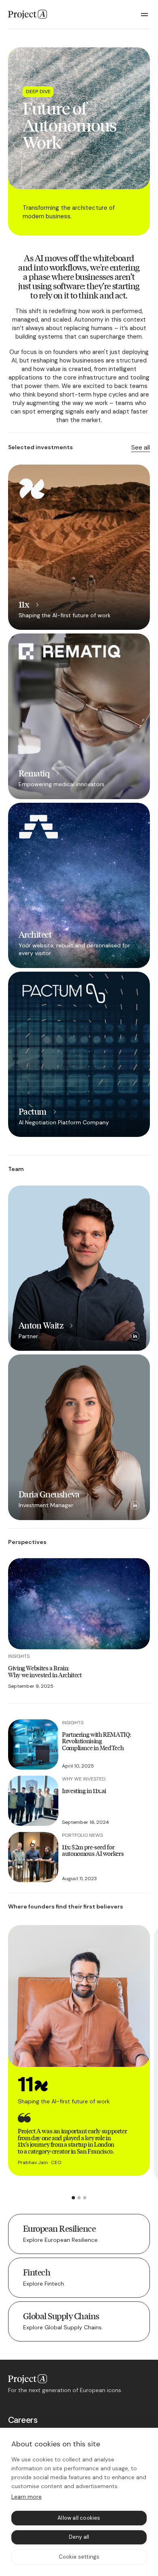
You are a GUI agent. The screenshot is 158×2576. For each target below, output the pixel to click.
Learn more (27, 2497)
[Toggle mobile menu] (145, 15)
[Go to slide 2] (79, 2198)
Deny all (79, 2537)
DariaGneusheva (49, 1494)
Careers (23, 2420)
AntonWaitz (41, 1325)
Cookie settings (79, 2557)
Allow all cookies (79, 2518)
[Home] (28, 15)
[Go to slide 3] (85, 2198)
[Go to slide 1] (73, 2198)
